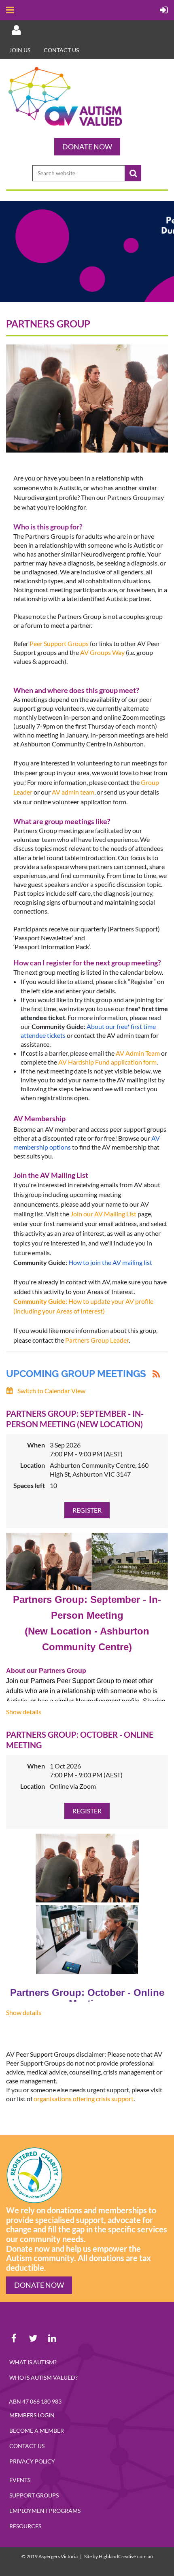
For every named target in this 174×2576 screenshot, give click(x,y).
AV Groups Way (102, 652)
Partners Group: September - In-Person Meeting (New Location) (75, 1419)
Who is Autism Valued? (43, 2377)
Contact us (61, 50)
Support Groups (34, 2495)
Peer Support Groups (59, 643)
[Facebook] (14, 2338)
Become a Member (37, 2430)
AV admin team (73, 792)
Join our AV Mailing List (103, 1214)
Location (33, 1465)
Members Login (32, 2415)
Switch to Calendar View (51, 1391)
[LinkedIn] (52, 2338)
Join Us (20, 50)
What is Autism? (33, 2362)
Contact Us (27, 2446)
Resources (25, 2526)
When (36, 1445)
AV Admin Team (138, 1053)
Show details (24, 1712)
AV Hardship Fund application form (107, 1062)
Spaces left (29, 1485)
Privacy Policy (32, 2461)
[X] (33, 2338)
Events (20, 2480)
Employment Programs (45, 2511)
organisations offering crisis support (84, 2099)
